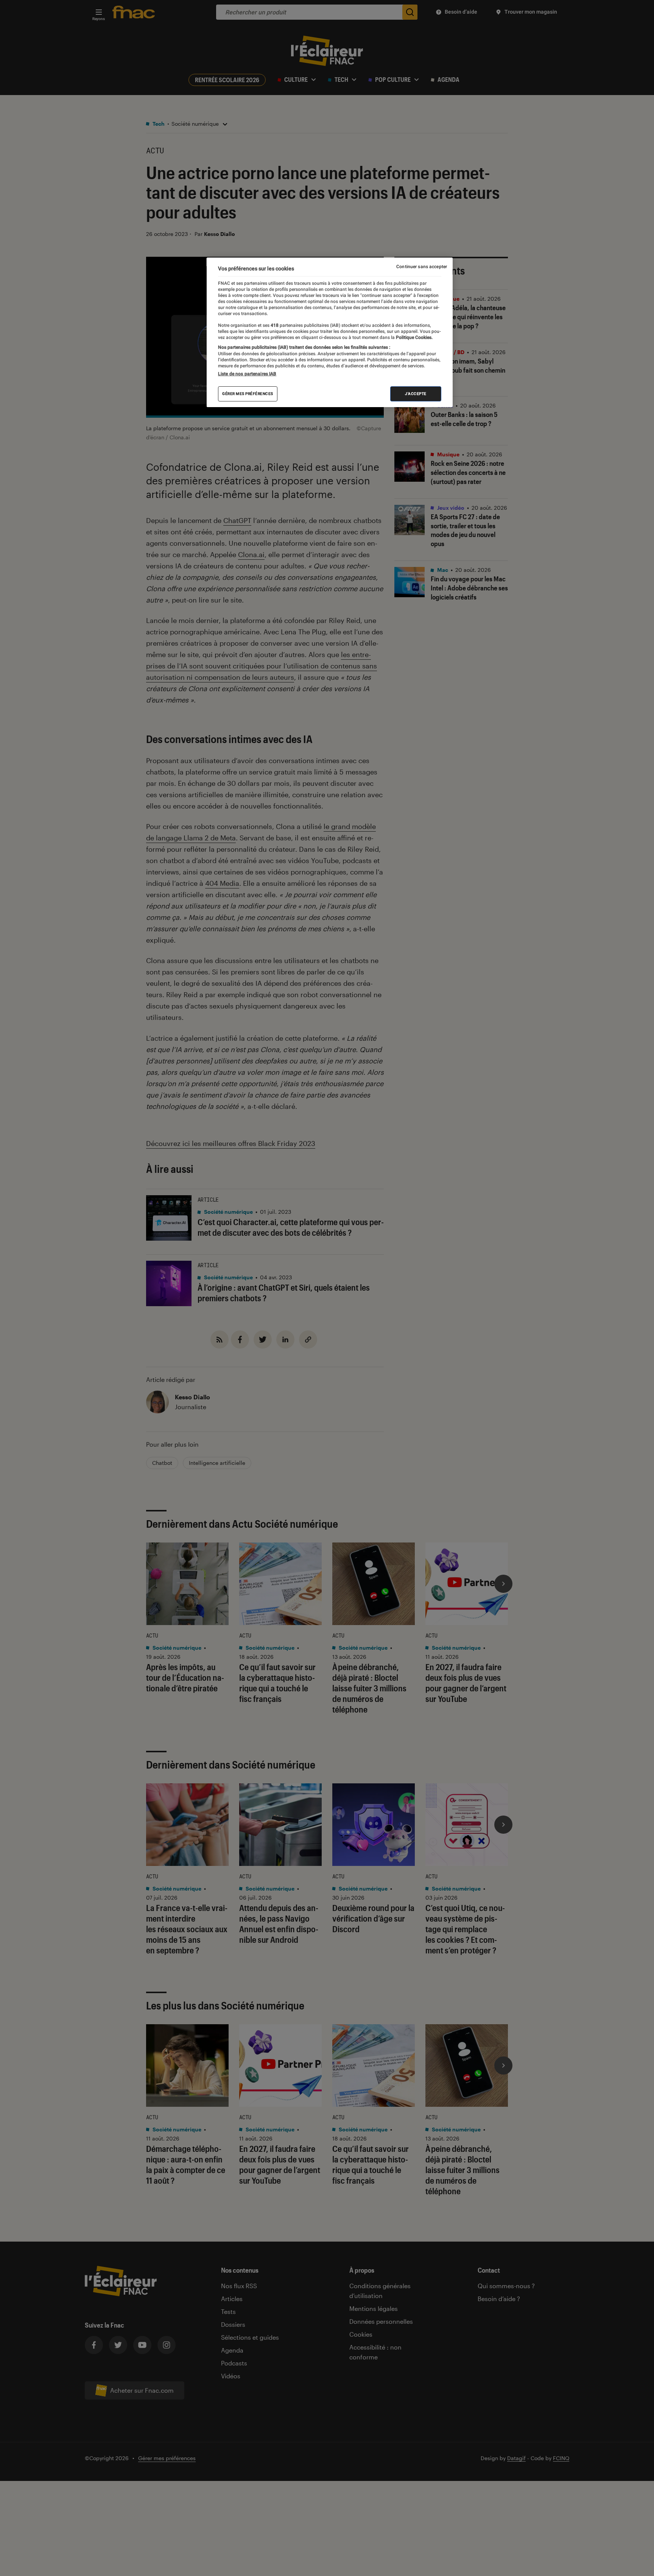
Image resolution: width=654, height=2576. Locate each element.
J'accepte (416, 394)
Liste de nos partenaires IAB (247, 374)
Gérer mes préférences (248, 394)
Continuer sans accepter (422, 267)
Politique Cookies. (414, 337)
